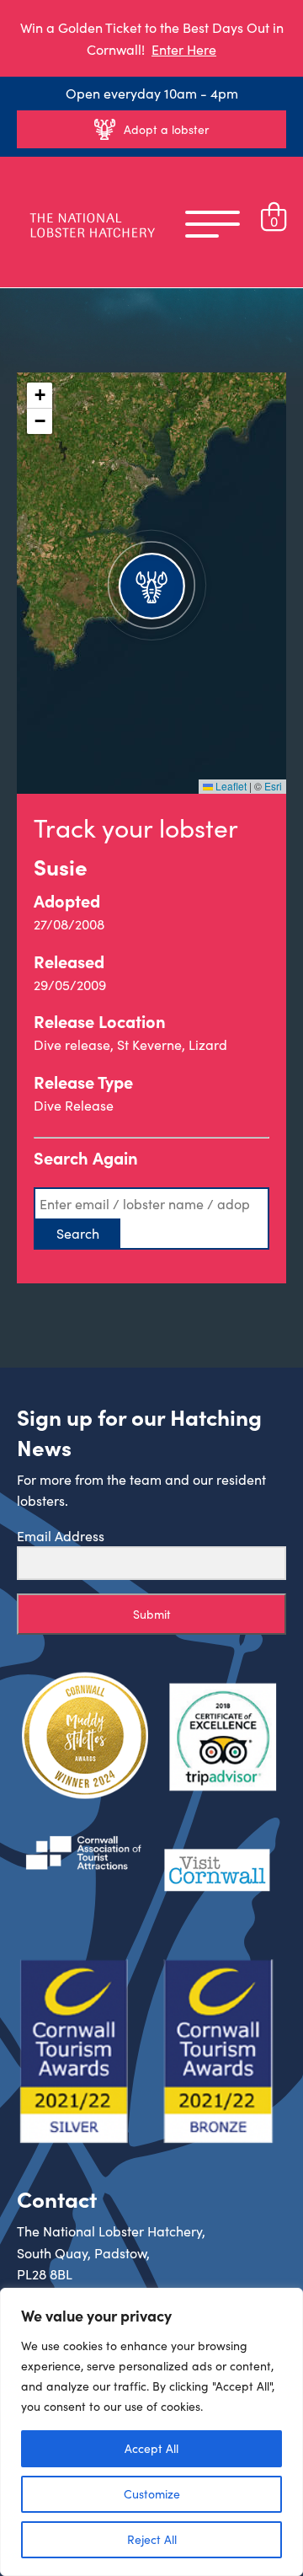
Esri (273, 786)
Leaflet (230, 786)
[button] (151, 583)
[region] (151, 2432)
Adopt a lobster (166, 129)
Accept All (151, 2448)
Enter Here (184, 49)
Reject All (152, 2539)
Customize (152, 2494)
